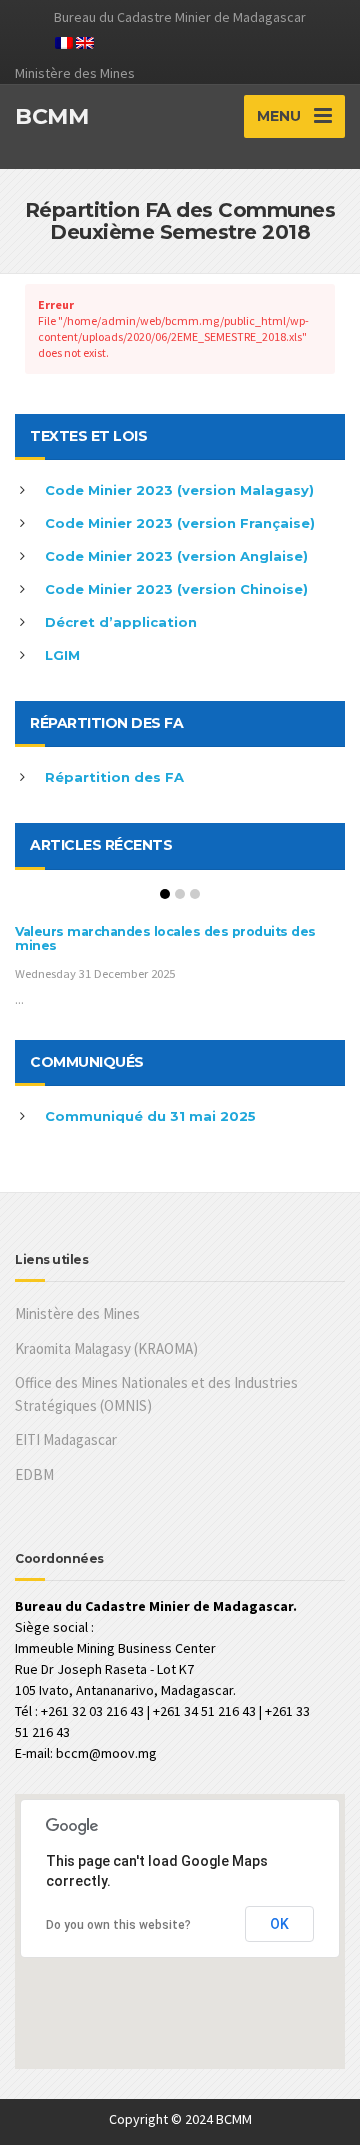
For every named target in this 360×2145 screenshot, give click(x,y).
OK (279, 1924)
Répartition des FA (114, 777)
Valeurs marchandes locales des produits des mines (165, 939)
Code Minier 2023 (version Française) (180, 523)
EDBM (34, 1474)
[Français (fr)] (64, 41)
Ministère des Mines (77, 1313)
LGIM (62, 655)
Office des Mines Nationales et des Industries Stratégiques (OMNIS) (156, 1394)
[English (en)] (85, 41)
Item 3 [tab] (195, 894)
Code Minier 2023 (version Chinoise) (176, 589)
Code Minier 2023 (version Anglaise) (176, 556)
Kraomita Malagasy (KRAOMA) (106, 1348)
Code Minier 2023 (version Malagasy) (179, 490)
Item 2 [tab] (180, 894)
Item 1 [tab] (165, 894)
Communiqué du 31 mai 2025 (150, 1116)
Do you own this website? (118, 1925)
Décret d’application (121, 622)
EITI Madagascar (66, 1439)
